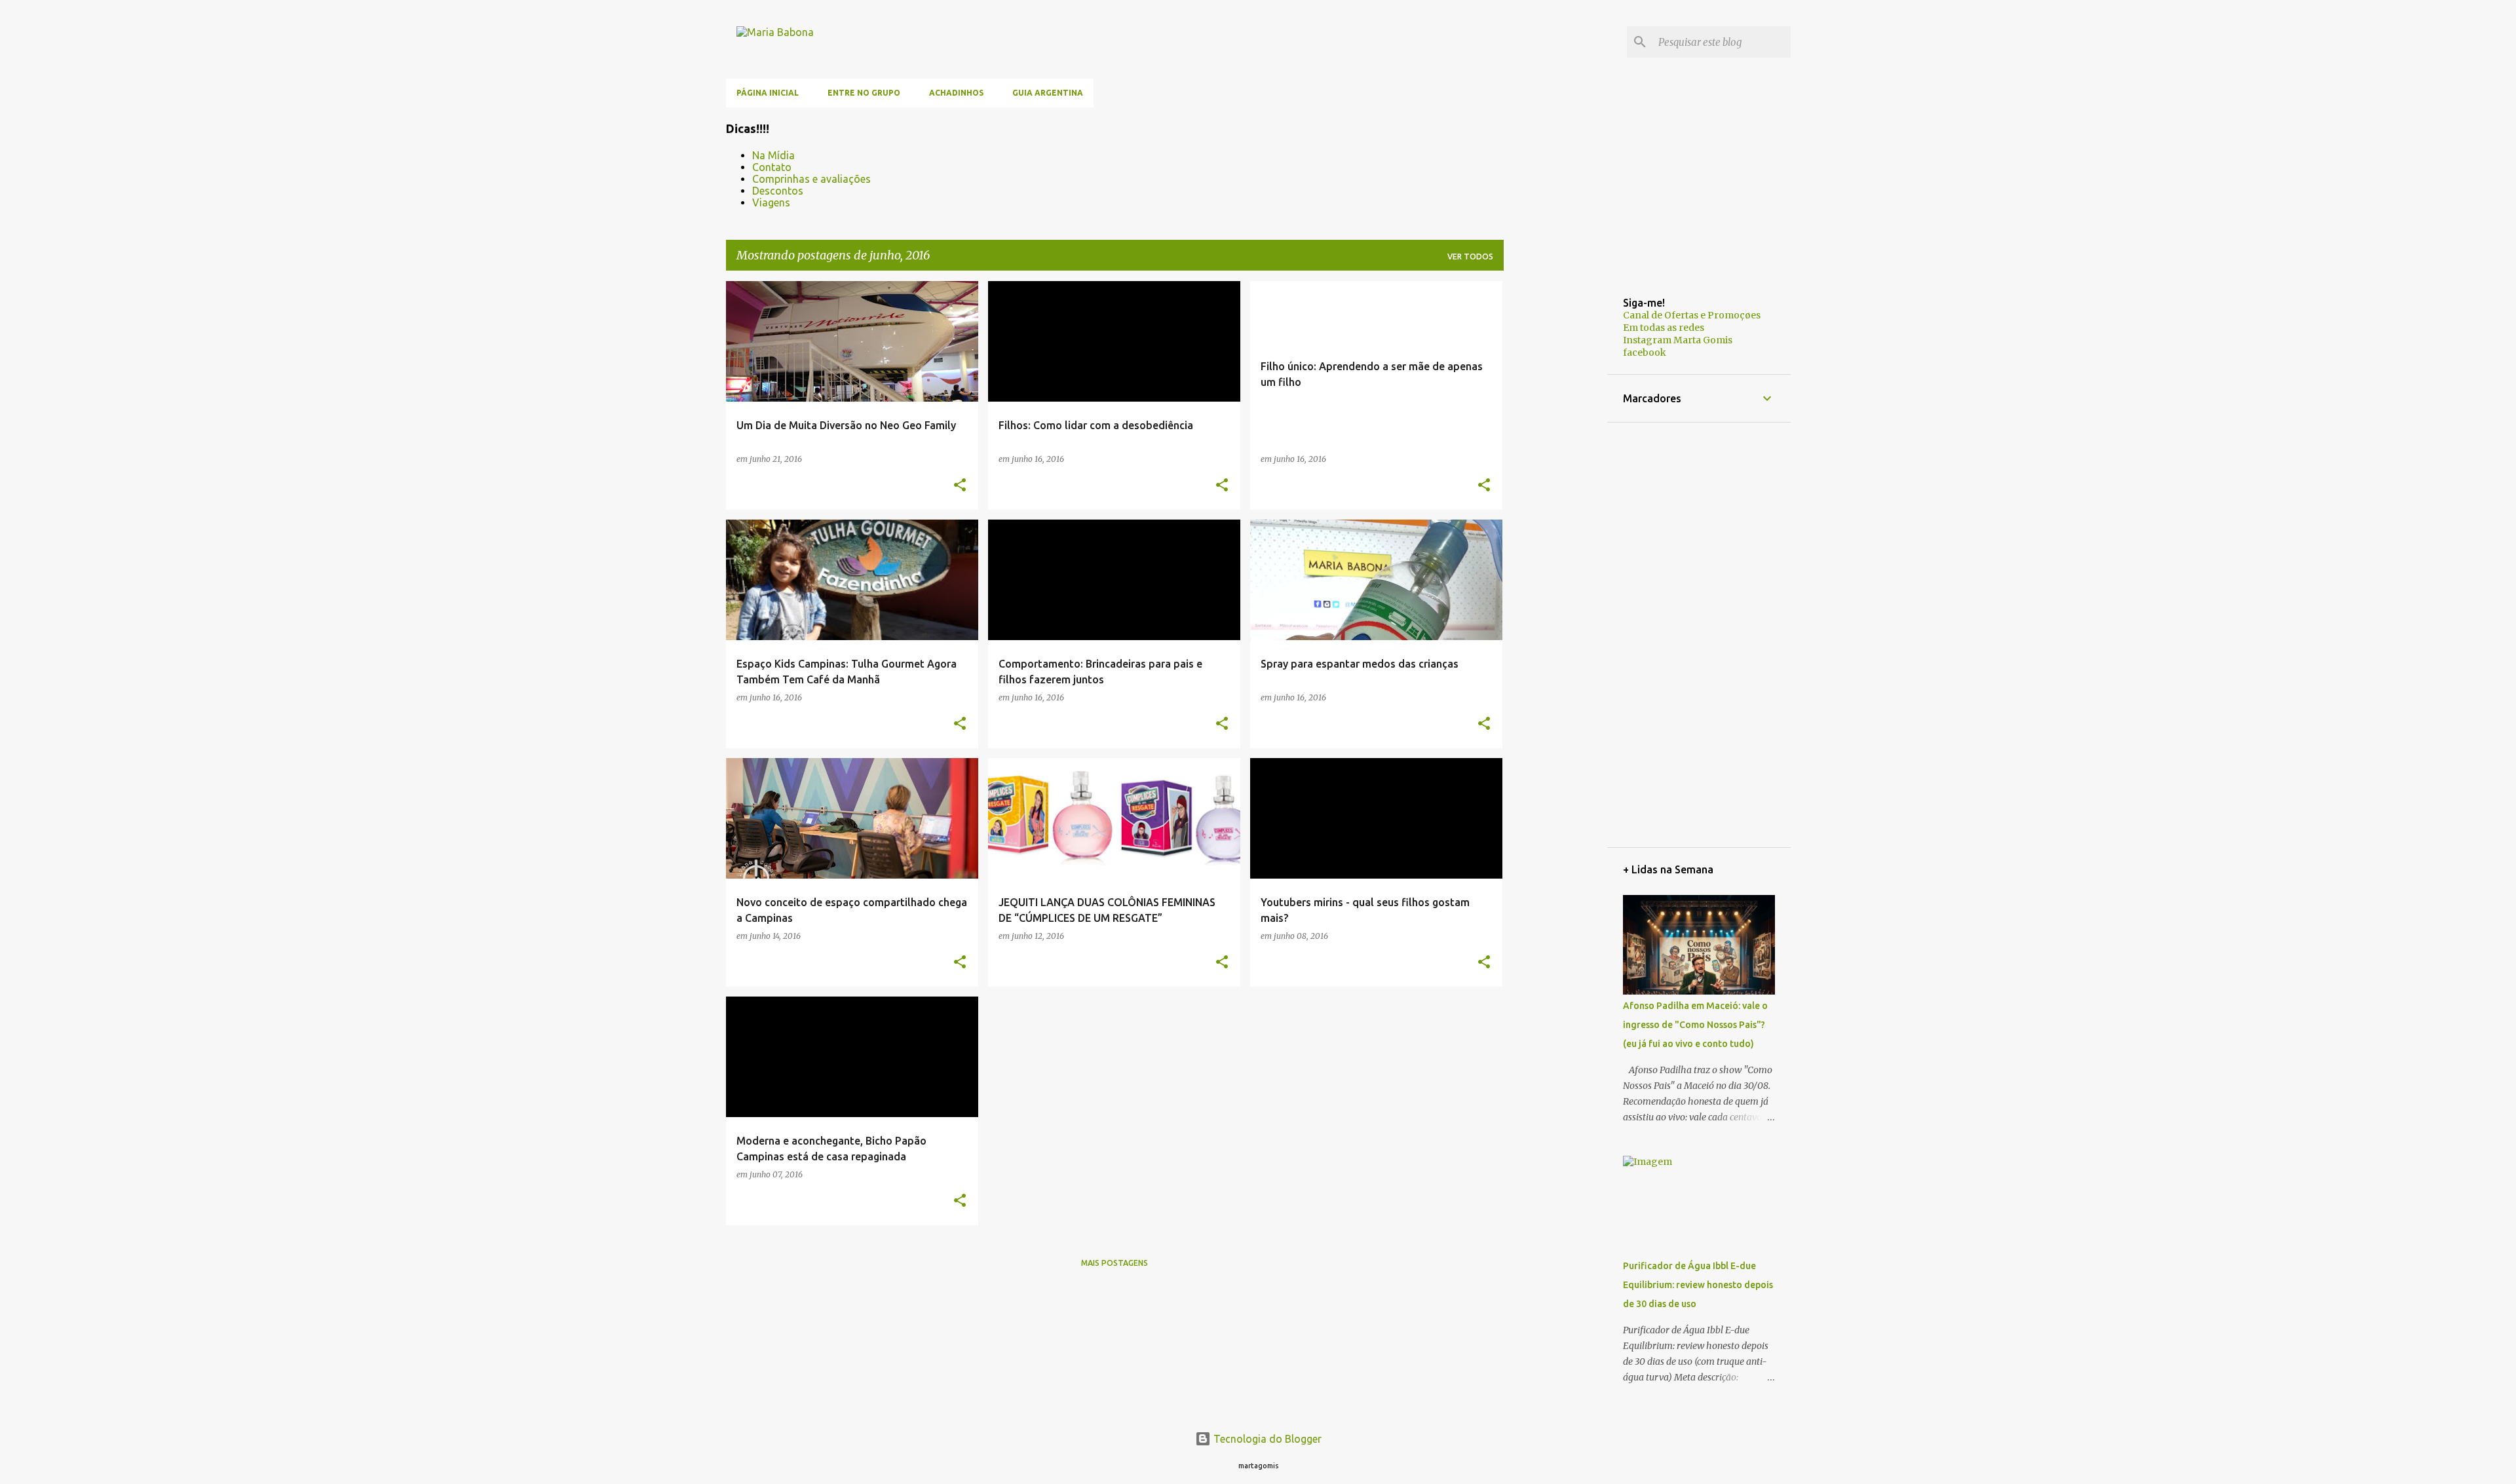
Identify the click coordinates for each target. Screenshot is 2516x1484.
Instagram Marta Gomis (1678, 340)
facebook (1645, 352)
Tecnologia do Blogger (1266, 1439)
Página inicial (768, 93)
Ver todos (1470, 257)
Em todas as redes (1664, 328)
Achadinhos (956, 93)
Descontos (778, 191)
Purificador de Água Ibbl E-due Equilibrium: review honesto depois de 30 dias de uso (1698, 1285)
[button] (960, 485)
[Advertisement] (1555, 478)
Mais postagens (1115, 1263)
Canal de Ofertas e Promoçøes (1692, 315)
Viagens (771, 202)
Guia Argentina (1048, 93)
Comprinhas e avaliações (811, 179)
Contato (772, 167)
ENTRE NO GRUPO (864, 93)
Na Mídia (773, 155)
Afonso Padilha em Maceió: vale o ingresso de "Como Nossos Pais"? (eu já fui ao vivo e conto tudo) (1695, 1025)
